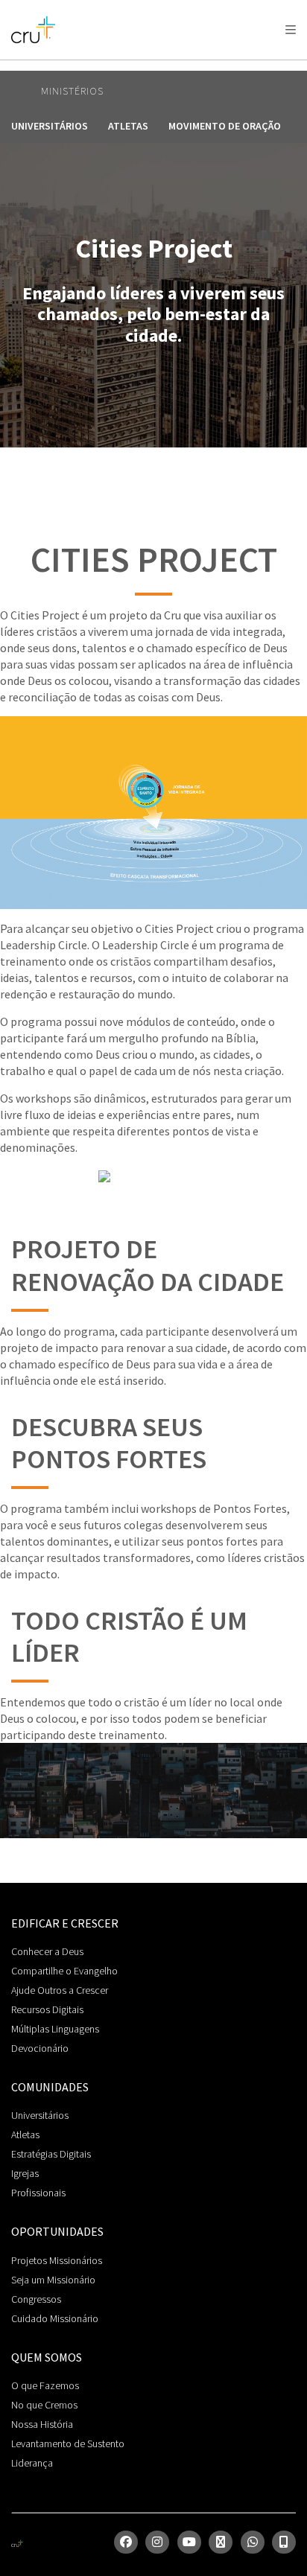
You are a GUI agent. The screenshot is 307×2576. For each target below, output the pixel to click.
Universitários (50, 126)
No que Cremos (44, 2405)
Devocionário (40, 2048)
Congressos (36, 2299)
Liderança (32, 2463)
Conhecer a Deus (47, 1951)
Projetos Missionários (57, 2260)
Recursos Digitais (47, 2009)
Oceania (130, 67)
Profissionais (38, 2193)
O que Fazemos (45, 2385)
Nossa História (42, 2424)
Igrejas (25, 2173)
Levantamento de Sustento (68, 2443)
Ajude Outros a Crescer (60, 1990)
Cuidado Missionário (55, 2318)
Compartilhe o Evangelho (64, 1971)
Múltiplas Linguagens (55, 2029)
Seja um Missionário (53, 2280)
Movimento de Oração (225, 126)
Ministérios (72, 91)
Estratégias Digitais (51, 2154)
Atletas (128, 126)
